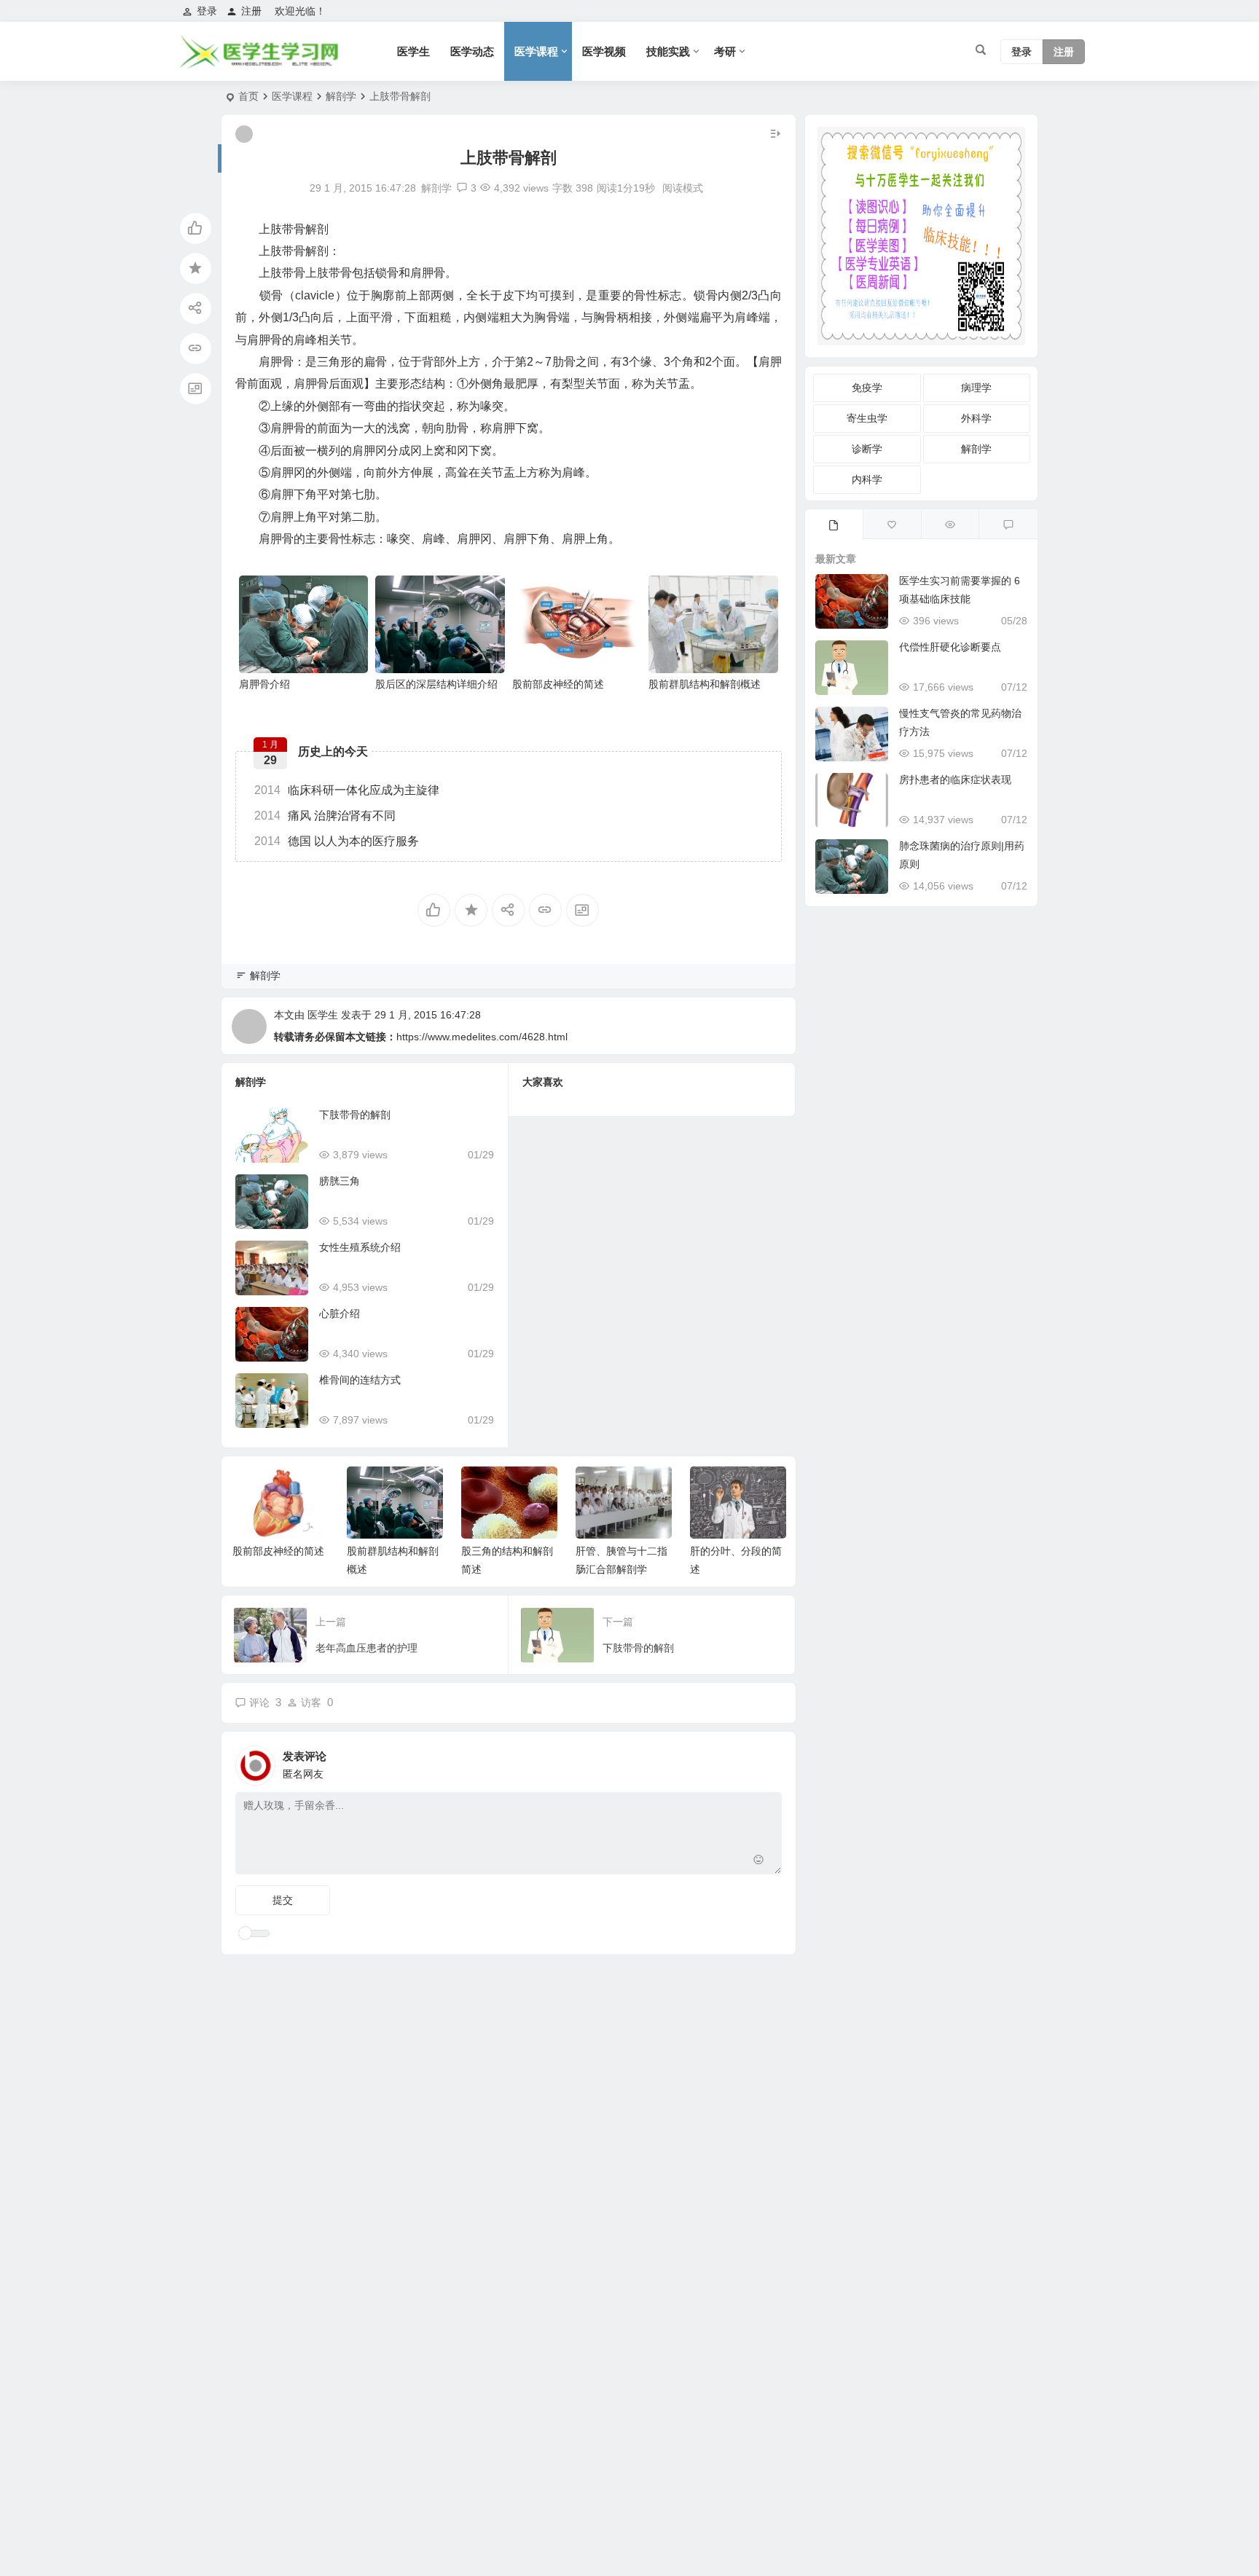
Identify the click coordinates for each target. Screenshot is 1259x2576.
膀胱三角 (340, 1181)
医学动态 (472, 51)
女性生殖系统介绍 (360, 1247)
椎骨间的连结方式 (360, 1380)
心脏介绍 (340, 1313)
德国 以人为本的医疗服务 (337, 841)
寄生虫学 (867, 418)
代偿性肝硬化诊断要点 (950, 647)
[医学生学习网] (258, 64)
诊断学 (867, 449)
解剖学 (341, 96)
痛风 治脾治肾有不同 (325, 816)
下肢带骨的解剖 (355, 1115)
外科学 (976, 418)
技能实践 (668, 51)
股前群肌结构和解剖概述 (705, 684)
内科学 (867, 479)
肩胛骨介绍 (264, 684)
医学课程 (536, 51)
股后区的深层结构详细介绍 (436, 684)
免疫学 (867, 388)
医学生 (413, 51)
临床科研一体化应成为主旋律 (347, 790)
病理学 (976, 388)
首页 (248, 96)
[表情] (759, 1862)
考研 (725, 51)
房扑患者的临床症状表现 (955, 780)
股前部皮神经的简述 (558, 684)
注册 (251, 11)
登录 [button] (207, 11)
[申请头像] (767, 1762)
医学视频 (604, 51)
